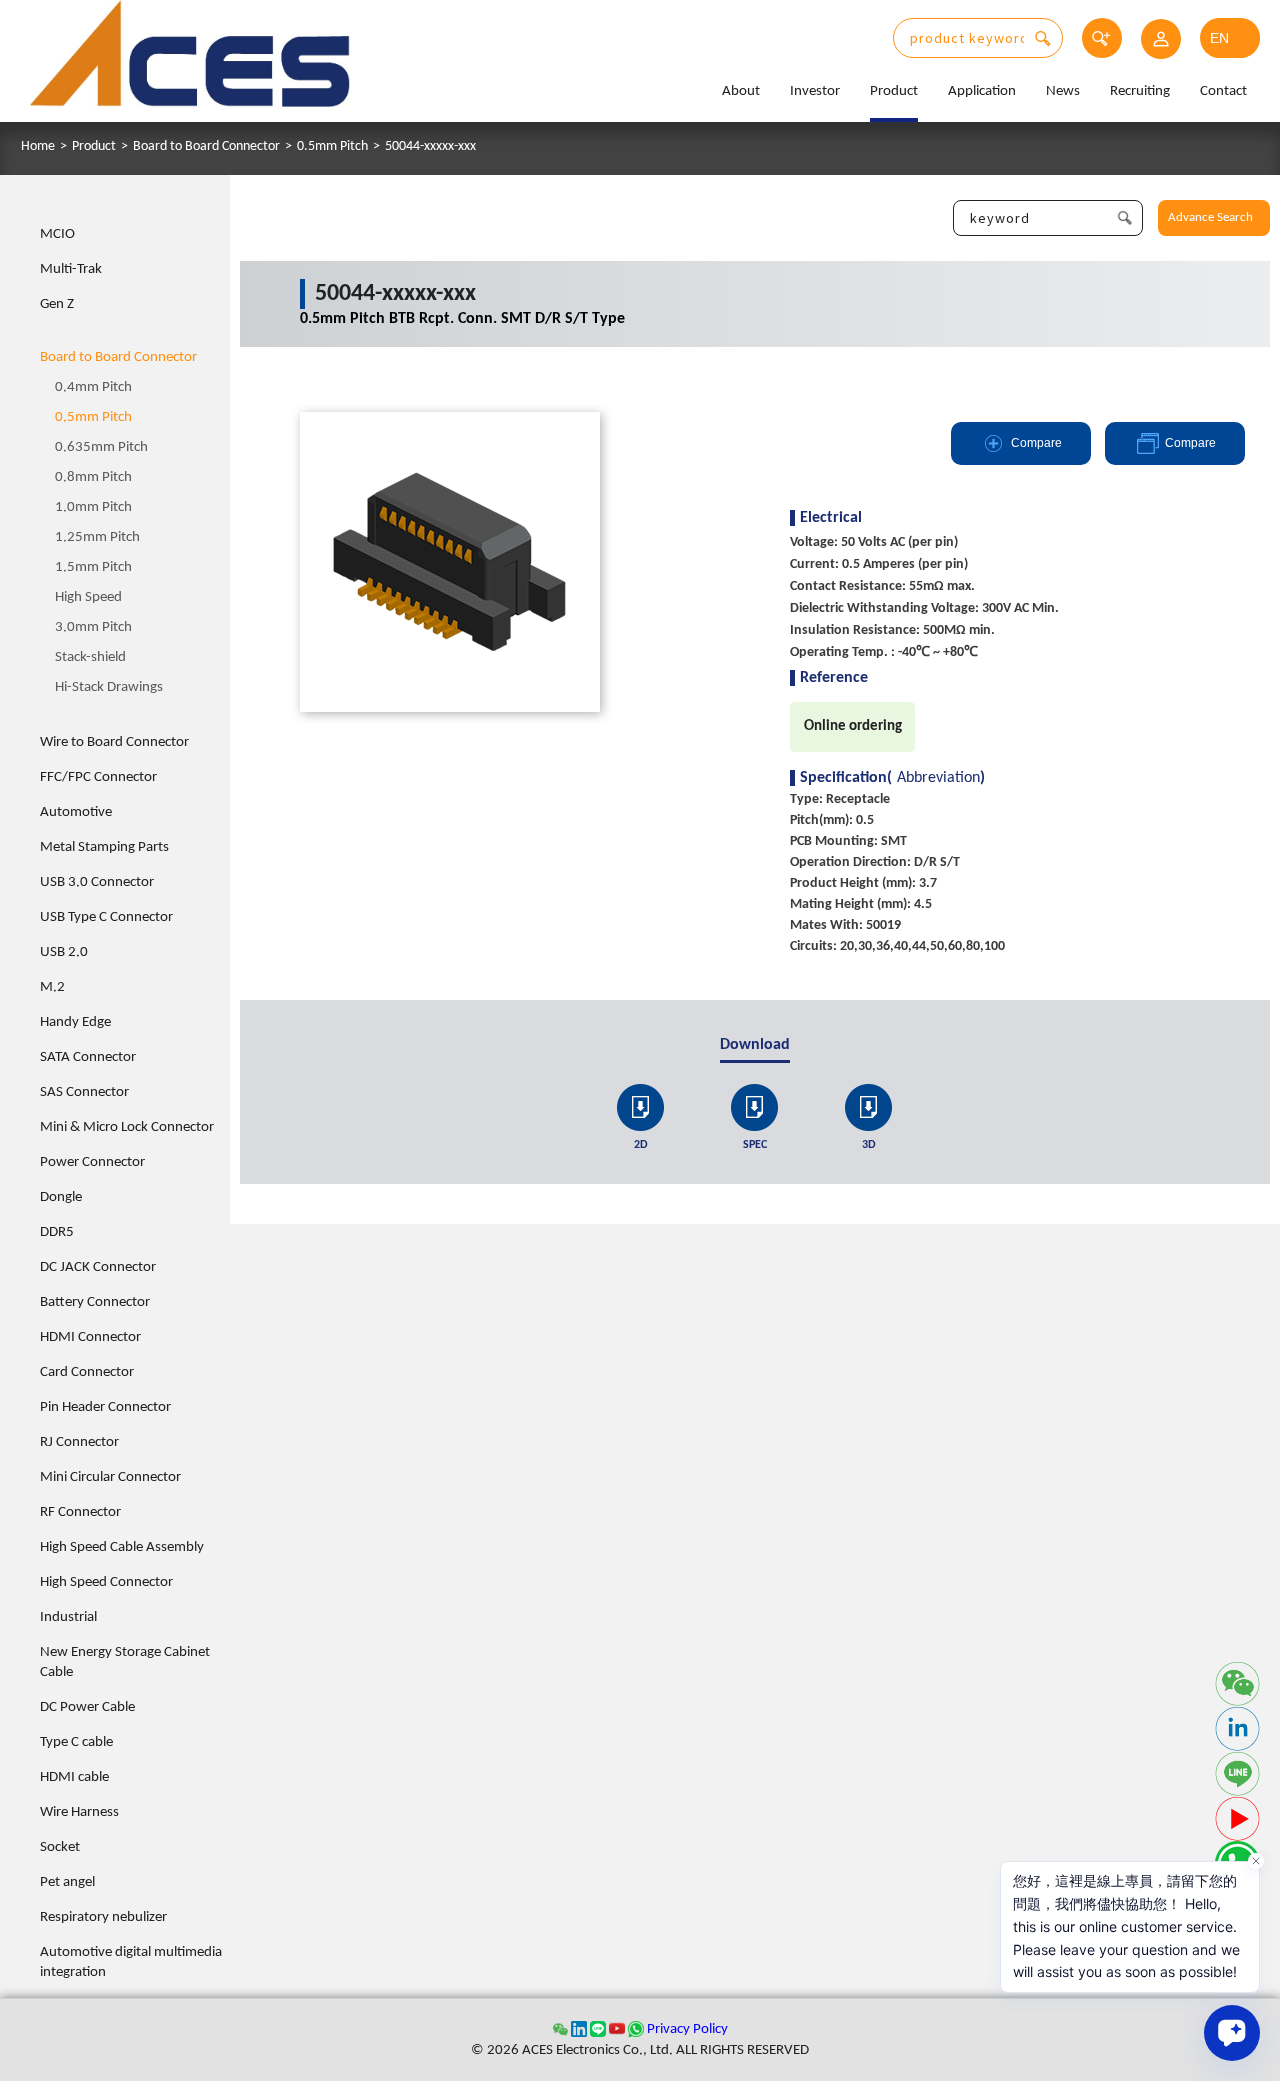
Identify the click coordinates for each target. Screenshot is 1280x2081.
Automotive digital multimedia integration (131, 1962)
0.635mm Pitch (101, 447)
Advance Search (1210, 217)
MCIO (57, 234)
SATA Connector (88, 1057)
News (1063, 91)
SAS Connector (84, 1092)
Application (982, 91)
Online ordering (853, 726)
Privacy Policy (687, 2029)
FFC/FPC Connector (98, 777)
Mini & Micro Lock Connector (127, 1127)
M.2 (52, 987)
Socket (60, 1847)
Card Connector (87, 1372)
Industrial (68, 1617)
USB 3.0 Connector (97, 882)
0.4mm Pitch (93, 387)
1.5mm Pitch (93, 567)
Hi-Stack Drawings (109, 687)
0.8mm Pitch (93, 477)
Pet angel (67, 1882)
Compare (1036, 443)
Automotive (76, 812)
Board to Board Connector (206, 147)
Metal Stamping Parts (104, 847)
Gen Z (57, 304)
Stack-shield (90, 657)
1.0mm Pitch (93, 507)
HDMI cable (74, 1777)
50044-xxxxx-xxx (430, 147)
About (741, 91)
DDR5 (57, 1232)
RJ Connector (79, 1442)
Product (894, 91)
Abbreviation (938, 778)
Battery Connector (95, 1302)
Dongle (61, 1197)
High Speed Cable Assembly (122, 1547)
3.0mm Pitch (93, 627)
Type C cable (76, 1742)
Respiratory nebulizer (103, 1917)
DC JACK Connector (98, 1267)
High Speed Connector (106, 1582)
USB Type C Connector (106, 917)
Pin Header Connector (105, 1407)
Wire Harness (79, 1812)
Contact (1223, 91)
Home (38, 147)
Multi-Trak (71, 269)
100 (585, 1083)
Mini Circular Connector (110, 1477)
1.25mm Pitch (97, 537)
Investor (815, 91)
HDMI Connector (90, 1337)
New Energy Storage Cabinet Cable (125, 1662)
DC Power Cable (87, 1707)
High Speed (88, 597)
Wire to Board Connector (114, 742)
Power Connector (92, 1162)
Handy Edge (75, 1022)
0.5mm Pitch (332, 147)
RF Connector (80, 1512)
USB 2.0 (64, 952)
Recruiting (1140, 91)
